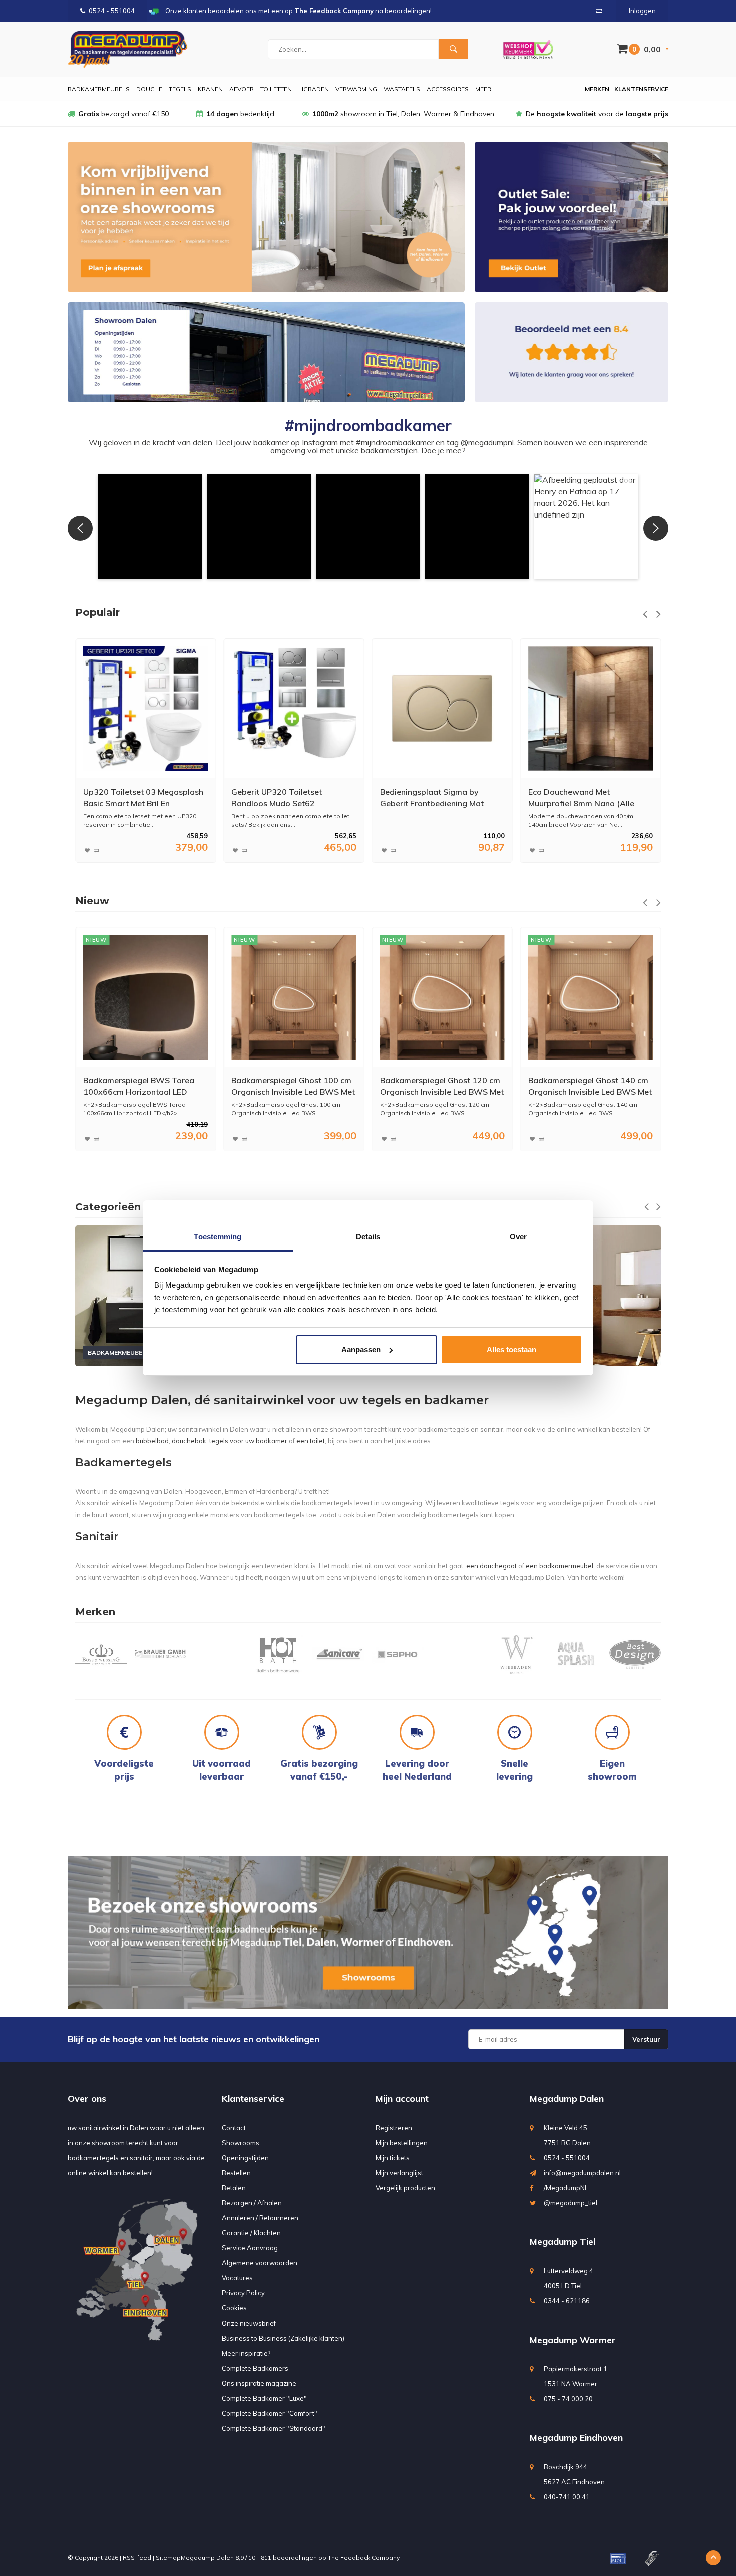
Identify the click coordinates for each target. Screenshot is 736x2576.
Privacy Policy (243, 2293)
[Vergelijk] (599, 11)
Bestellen (236, 2173)
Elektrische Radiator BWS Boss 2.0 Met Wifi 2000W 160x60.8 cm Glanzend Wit (587, 1086)
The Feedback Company (364, 2558)
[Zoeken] (453, 49)
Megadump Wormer (573, 2340)
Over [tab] (518, 1237)
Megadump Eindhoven (576, 2437)
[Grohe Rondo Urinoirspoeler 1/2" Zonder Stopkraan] (591, 709)
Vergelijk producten (405, 2188)
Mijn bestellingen (402, 2143)
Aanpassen (361, 1349)
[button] (150, 527)
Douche (149, 89)
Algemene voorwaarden (260, 2263)
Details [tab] (368, 1237)
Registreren (394, 2128)
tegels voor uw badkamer (248, 1441)
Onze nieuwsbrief (249, 2323)
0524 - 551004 (112, 11)
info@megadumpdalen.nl (582, 2173)
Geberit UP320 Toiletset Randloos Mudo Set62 (128, 797)
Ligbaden (314, 89)
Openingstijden (245, 2158)
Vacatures (237, 2278)
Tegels (180, 89)
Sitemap (168, 2558)
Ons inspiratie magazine (259, 2383)
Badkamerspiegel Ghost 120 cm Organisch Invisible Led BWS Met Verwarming (293, 1086)
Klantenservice (641, 89)
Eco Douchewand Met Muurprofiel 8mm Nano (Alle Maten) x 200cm (433, 798)
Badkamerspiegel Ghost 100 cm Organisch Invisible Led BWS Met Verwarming (145, 1086)
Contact (234, 2128)
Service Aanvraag (250, 2248)
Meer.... (486, 89)
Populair (97, 612)
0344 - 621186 (567, 2301)
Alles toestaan (511, 1349)
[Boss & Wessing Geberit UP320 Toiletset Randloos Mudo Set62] (145, 709)
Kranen (210, 89)
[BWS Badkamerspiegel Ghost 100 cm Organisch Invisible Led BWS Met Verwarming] (145, 997)
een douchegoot (491, 1566)
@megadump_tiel (571, 2203)
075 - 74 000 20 (568, 2399)
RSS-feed (137, 2558)
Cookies (234, 2308)
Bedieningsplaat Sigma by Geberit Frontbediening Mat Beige (283, 798)
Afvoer (242, 89)
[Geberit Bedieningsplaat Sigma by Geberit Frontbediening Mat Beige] (294, 709)
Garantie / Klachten (251, 2233)
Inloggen (642, 11)
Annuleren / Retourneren (260, 2218)
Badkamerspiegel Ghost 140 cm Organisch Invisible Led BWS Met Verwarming (442, 1086)
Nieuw (92, 901)
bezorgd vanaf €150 (123, 114)
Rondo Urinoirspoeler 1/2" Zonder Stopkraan (577, 797)
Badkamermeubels (99, 89)
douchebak (189, 1441)
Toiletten (276, 89)
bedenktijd (240, 114)
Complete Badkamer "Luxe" (264, 2398)
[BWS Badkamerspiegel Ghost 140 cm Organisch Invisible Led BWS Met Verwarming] (442, 997)
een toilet (311, 1441)
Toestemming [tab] (218, 1237)
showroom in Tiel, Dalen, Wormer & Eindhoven (403, 114)
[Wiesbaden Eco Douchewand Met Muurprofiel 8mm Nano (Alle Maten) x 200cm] (442, 709)
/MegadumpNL (566, 2188)
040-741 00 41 (567, 2497)
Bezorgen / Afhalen (252, 2203)
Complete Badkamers (255, 2368)
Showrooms (241, 2143)
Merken (597, 89)
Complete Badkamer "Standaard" (274, 2428)
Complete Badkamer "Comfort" (270, 2413)
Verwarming (356, 89)
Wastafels (402, 89)
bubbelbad (152, 1441)
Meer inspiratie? (246, 2353)
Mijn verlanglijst (399, 2173)
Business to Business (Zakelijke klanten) (283, 2338)
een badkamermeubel (560, 1566)
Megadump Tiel (563, 2242)
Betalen (234, 2188)
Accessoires (448, 89)
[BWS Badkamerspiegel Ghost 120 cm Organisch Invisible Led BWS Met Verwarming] (294, 997)
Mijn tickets (393, 2158)
